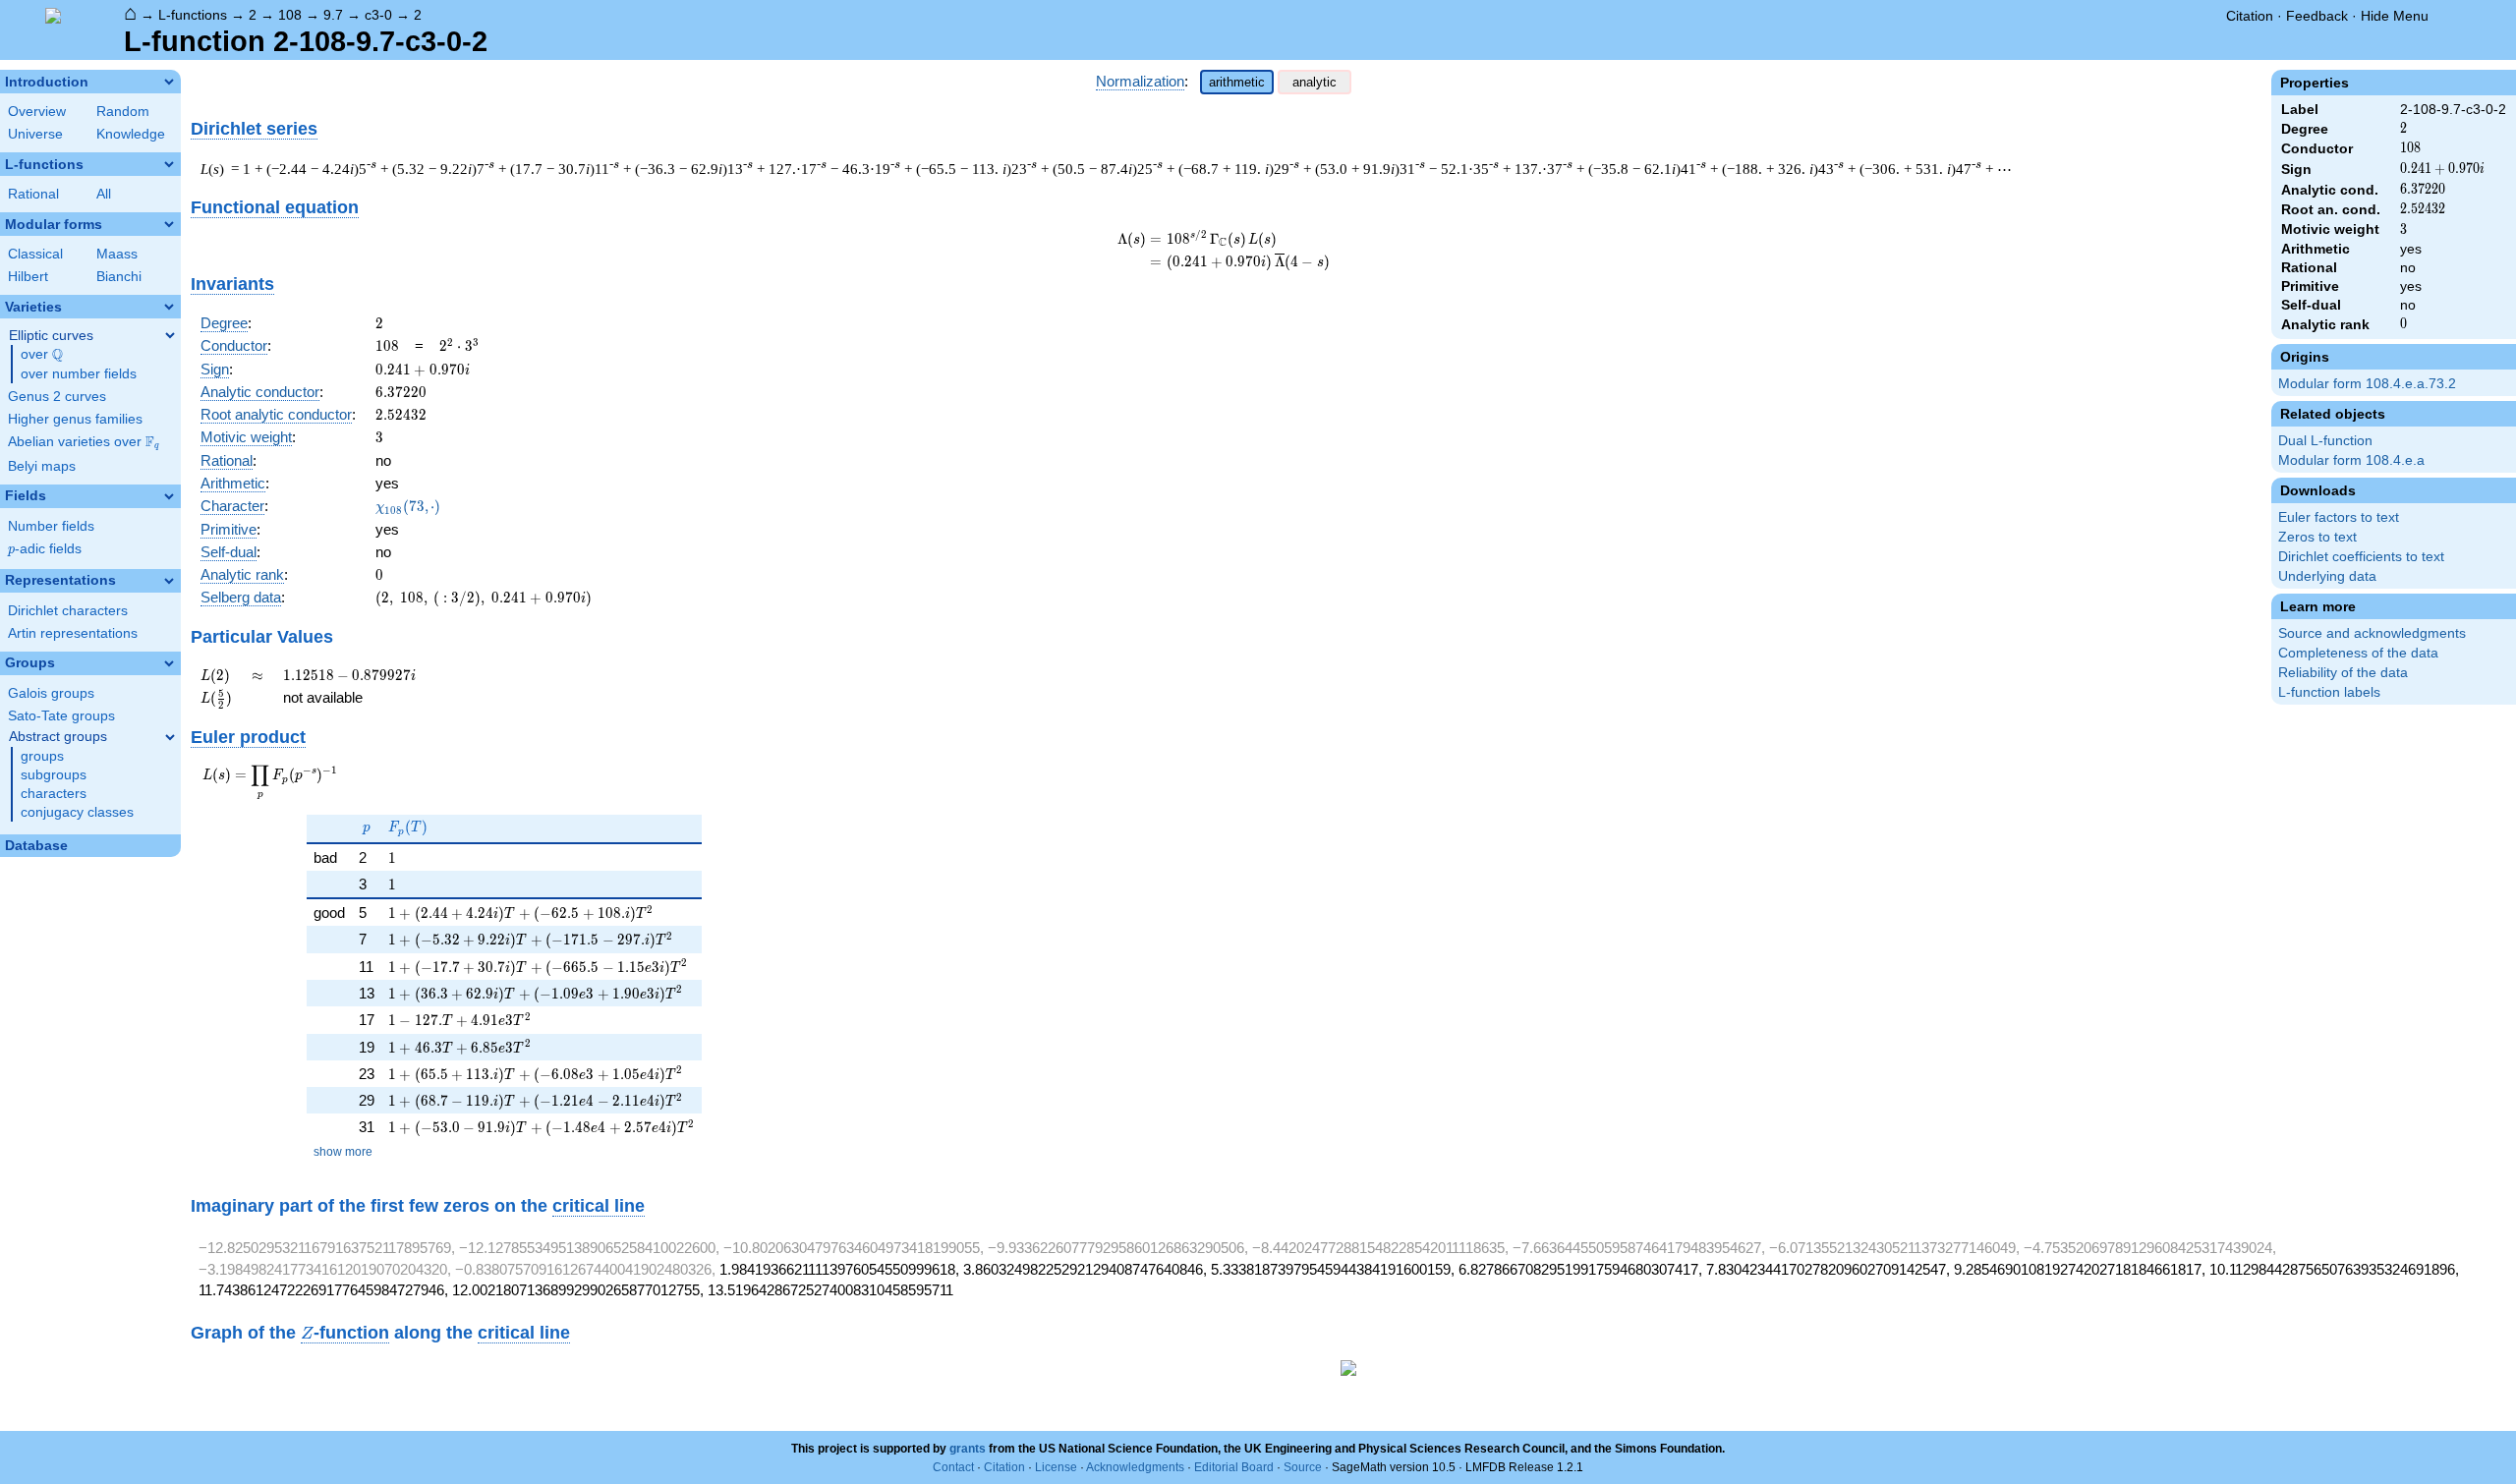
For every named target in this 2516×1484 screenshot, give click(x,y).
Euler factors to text (2339, 517)
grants (968, 1449)
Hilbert (28, 277)
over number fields (79, 374)
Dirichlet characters (68, 611)
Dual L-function (2325, 441)
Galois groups (51, 693)
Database (36, 846)
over (42, 355)
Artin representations (73, 633)
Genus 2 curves (57, 397)
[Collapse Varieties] (169, 307)
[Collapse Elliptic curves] (170, 335)
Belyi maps (42, 466)
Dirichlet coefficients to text (2361, 557)
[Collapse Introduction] (169, 82)
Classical (35, 254)
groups (42, 756)
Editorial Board (1234, 1467)
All (104, 194)
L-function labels (2329, 692)
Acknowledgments (1135, 1467)
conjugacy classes (77, 812)
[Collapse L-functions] (169, 164)
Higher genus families (75, 419)
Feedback (2317, 16)
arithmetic (1237, 82)
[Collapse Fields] (169, 496)
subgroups (54, 775)
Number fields (51, 526)
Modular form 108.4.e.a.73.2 (2367, 384)
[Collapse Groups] (169, 663)
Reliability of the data (2343, 673)
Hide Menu (2395, 16)
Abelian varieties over (84, 442)
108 (290, 15)
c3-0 (378, 15)
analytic (1315, 82)
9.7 (333, 15)
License (1056, 1467)
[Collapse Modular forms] (169, 224)
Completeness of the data (2358, 653)
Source (1303, 1467)
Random (123, 112)
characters (54, 794)
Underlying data (2327, 576)
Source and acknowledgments (2372, 633)
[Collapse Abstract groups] (170, 737)
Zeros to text (2317, 537)
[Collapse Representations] (169, 581)
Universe (35, 134)
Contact (953, 1467)
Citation (2250, 16)
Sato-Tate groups (61, 716)
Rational (33, 194)
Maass (117, 254)
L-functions (193, 15)
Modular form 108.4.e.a (2351, 460)
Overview (37, 112)
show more (343, 1152)
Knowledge (131, 134)
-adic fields (45, 549)
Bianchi (119, 277)
